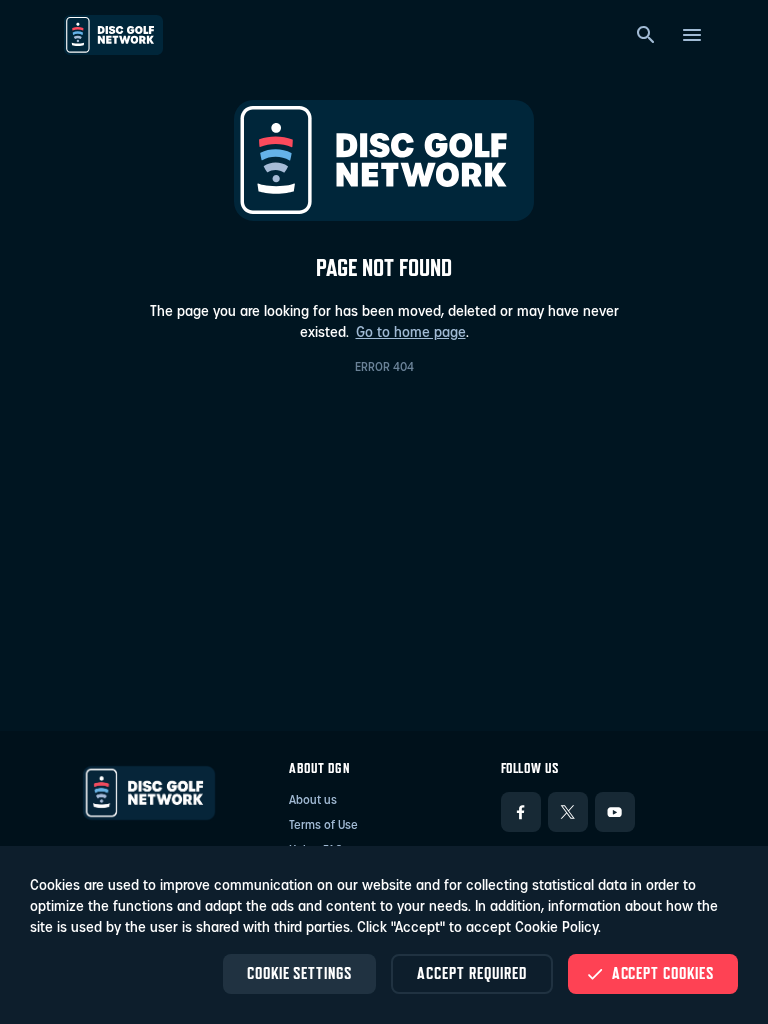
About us (313, 801)
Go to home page (411, 333)
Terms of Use (323, 826)
